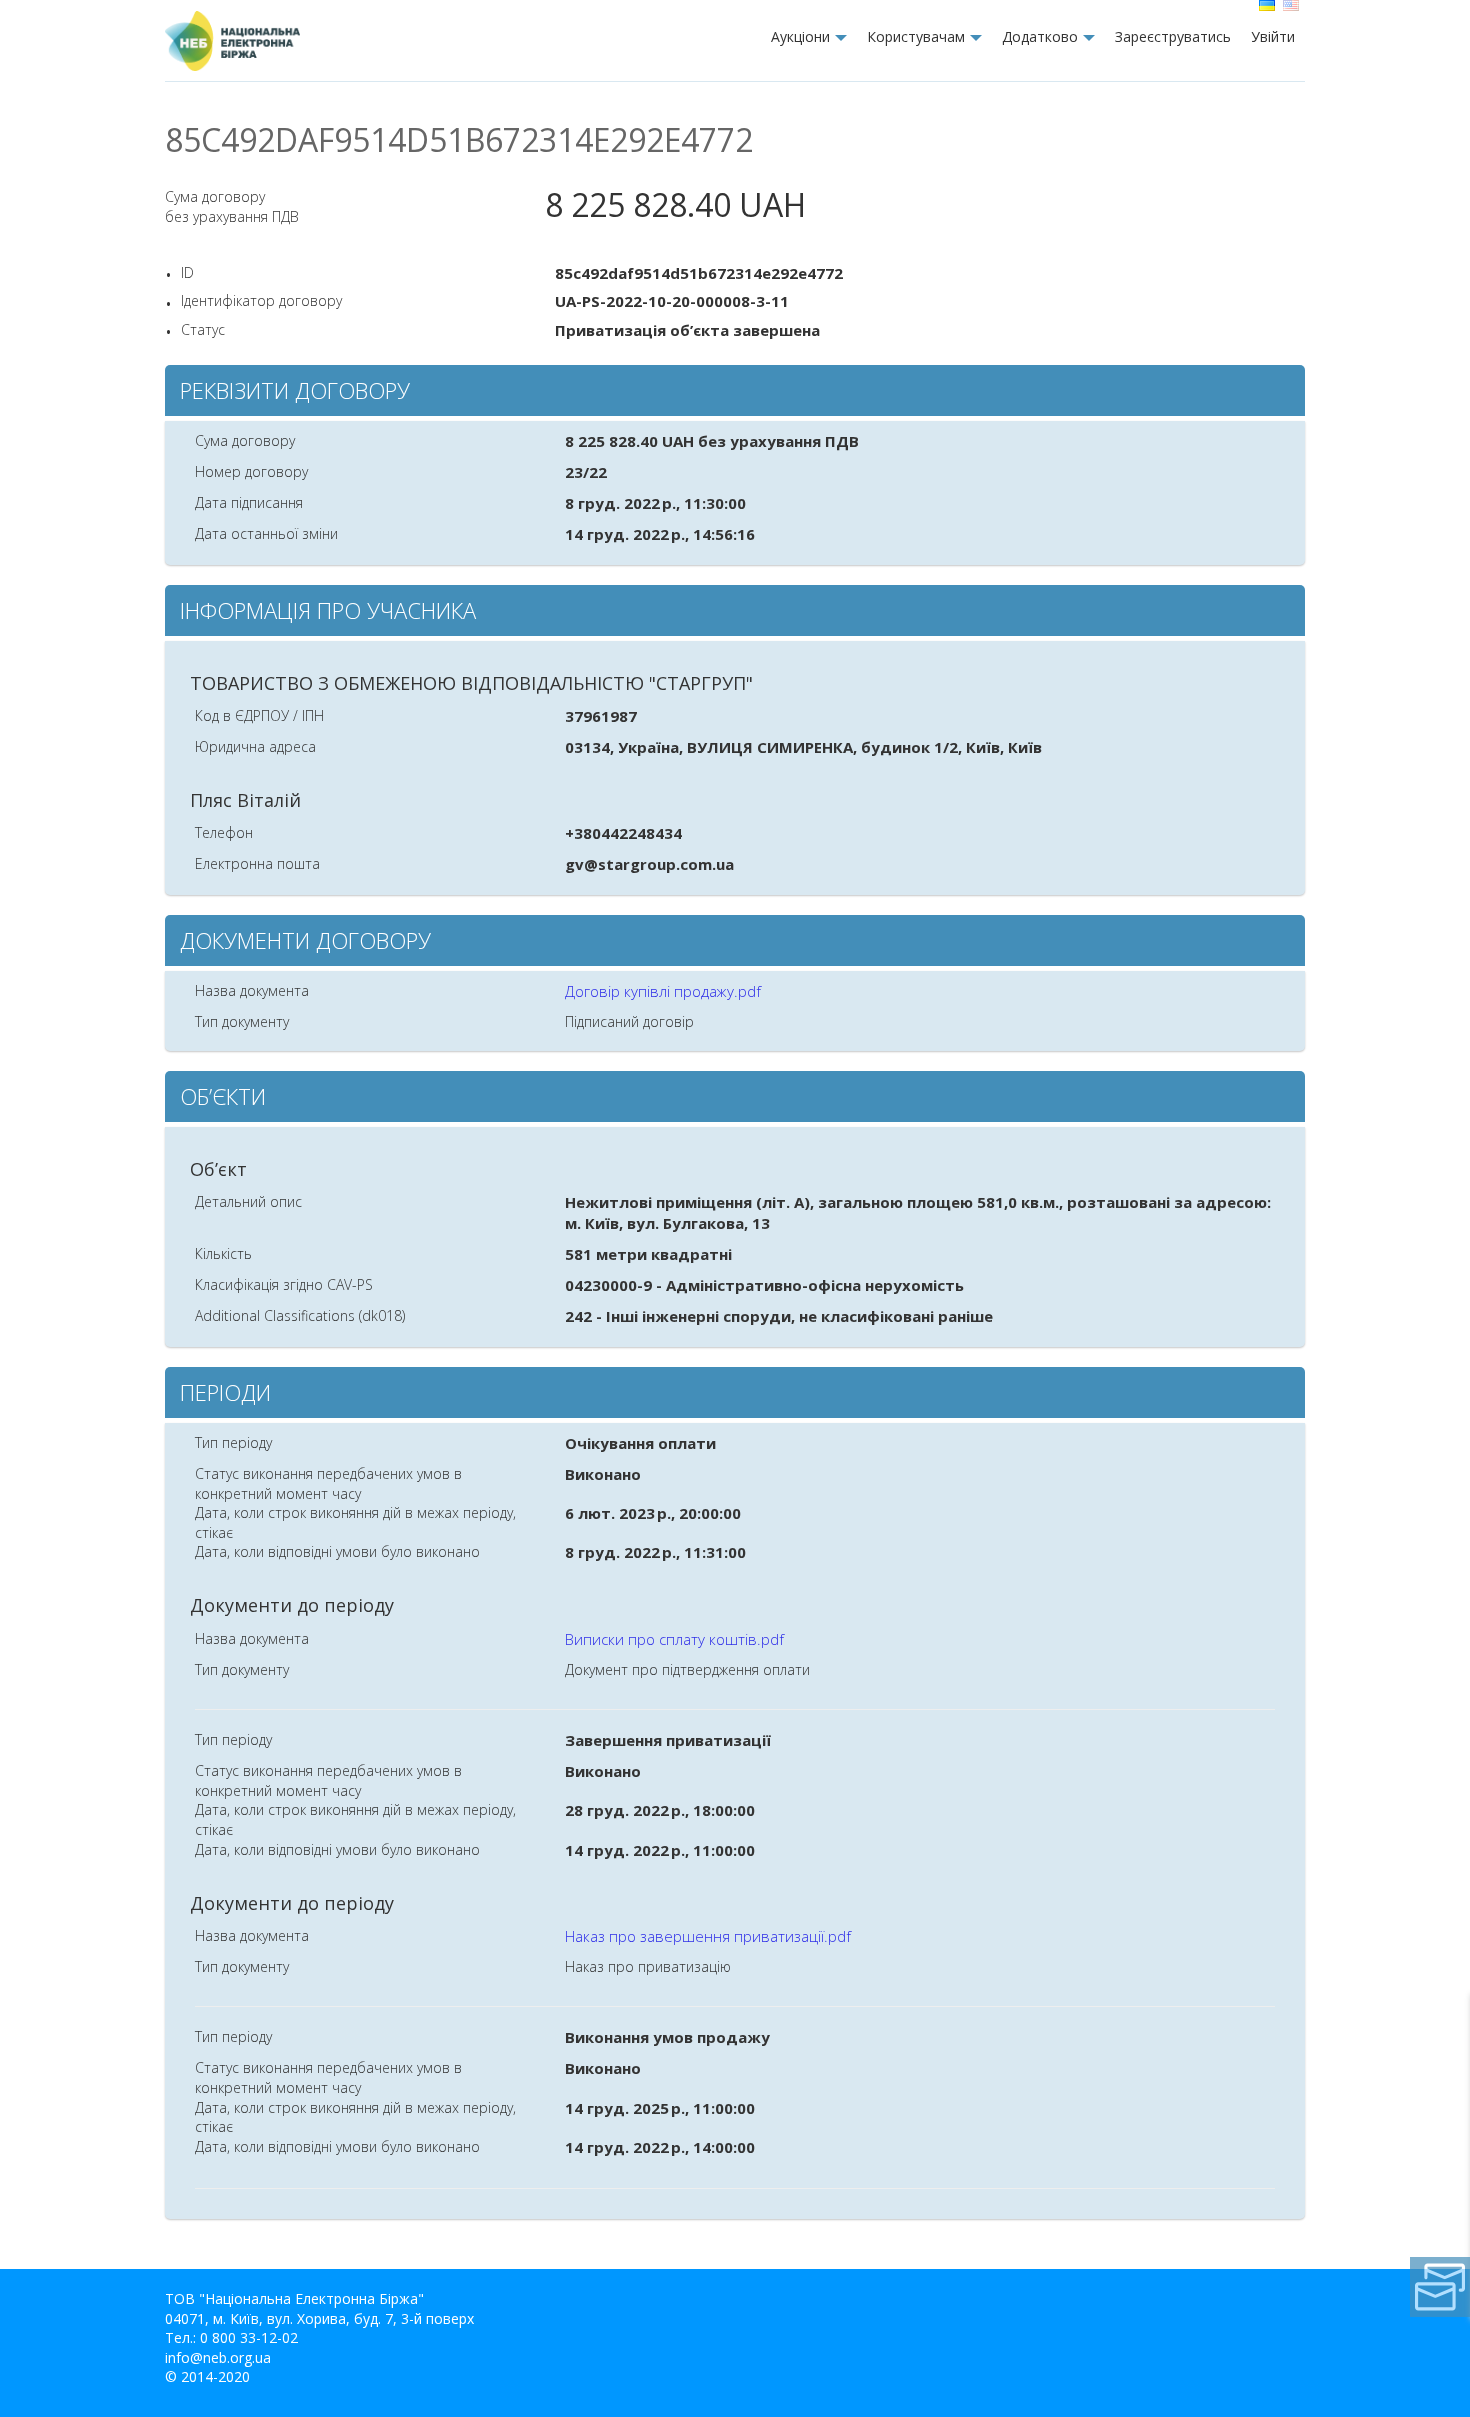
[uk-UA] (1269, 5)
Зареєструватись (1173, 36)
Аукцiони (800, 36)
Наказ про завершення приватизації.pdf (708, 1936)
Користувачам (916, 36)
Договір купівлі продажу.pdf (663, 991)
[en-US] (1293, 5)
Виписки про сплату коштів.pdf (674, 1639)
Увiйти (1273, 36)
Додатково (1040, 36)
